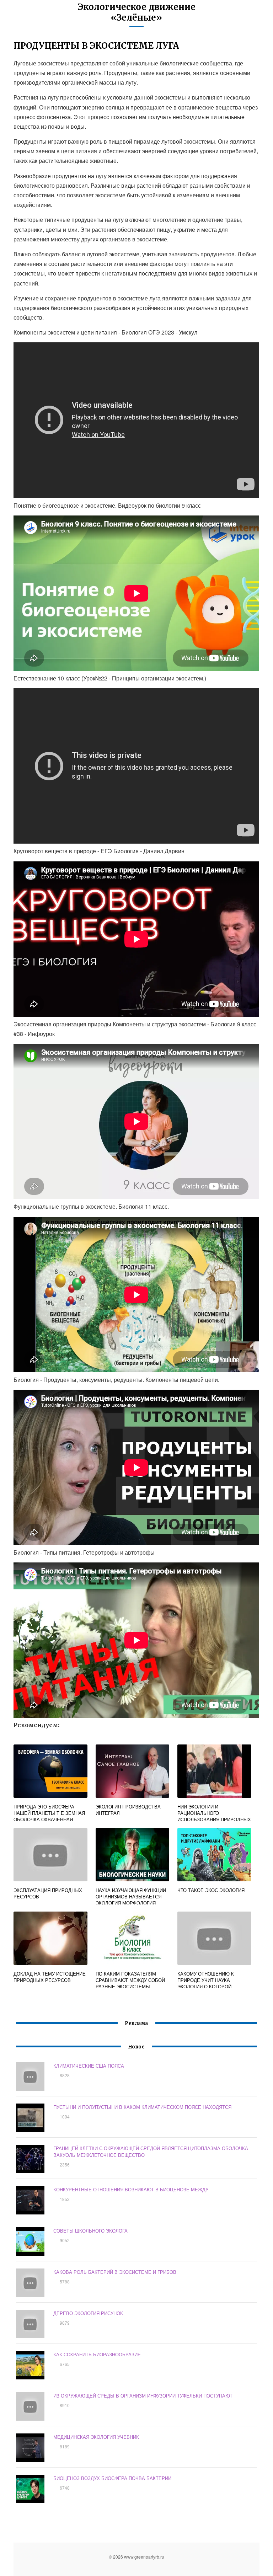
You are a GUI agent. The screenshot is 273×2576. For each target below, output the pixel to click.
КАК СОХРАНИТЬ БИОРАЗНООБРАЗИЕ (97, 2354)
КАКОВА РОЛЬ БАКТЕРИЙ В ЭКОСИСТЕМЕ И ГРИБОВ (115, 2272)
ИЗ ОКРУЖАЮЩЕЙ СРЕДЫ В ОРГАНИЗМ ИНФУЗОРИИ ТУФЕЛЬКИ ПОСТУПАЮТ (143, 2396)
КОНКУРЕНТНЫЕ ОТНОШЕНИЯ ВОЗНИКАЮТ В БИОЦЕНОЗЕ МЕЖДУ (131, 2189)
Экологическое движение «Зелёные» (137, 12)
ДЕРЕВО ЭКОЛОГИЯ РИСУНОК (88, 2313)
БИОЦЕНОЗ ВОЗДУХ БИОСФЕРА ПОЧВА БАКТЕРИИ (112, 2478)
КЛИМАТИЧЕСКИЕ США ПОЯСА (89, 2066)
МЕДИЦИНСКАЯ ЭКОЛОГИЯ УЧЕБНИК (96, 2437)
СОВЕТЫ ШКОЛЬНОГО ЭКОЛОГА (90, 2231)
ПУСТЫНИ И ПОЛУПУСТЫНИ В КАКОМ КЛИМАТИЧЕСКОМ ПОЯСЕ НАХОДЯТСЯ (142, 2107)
